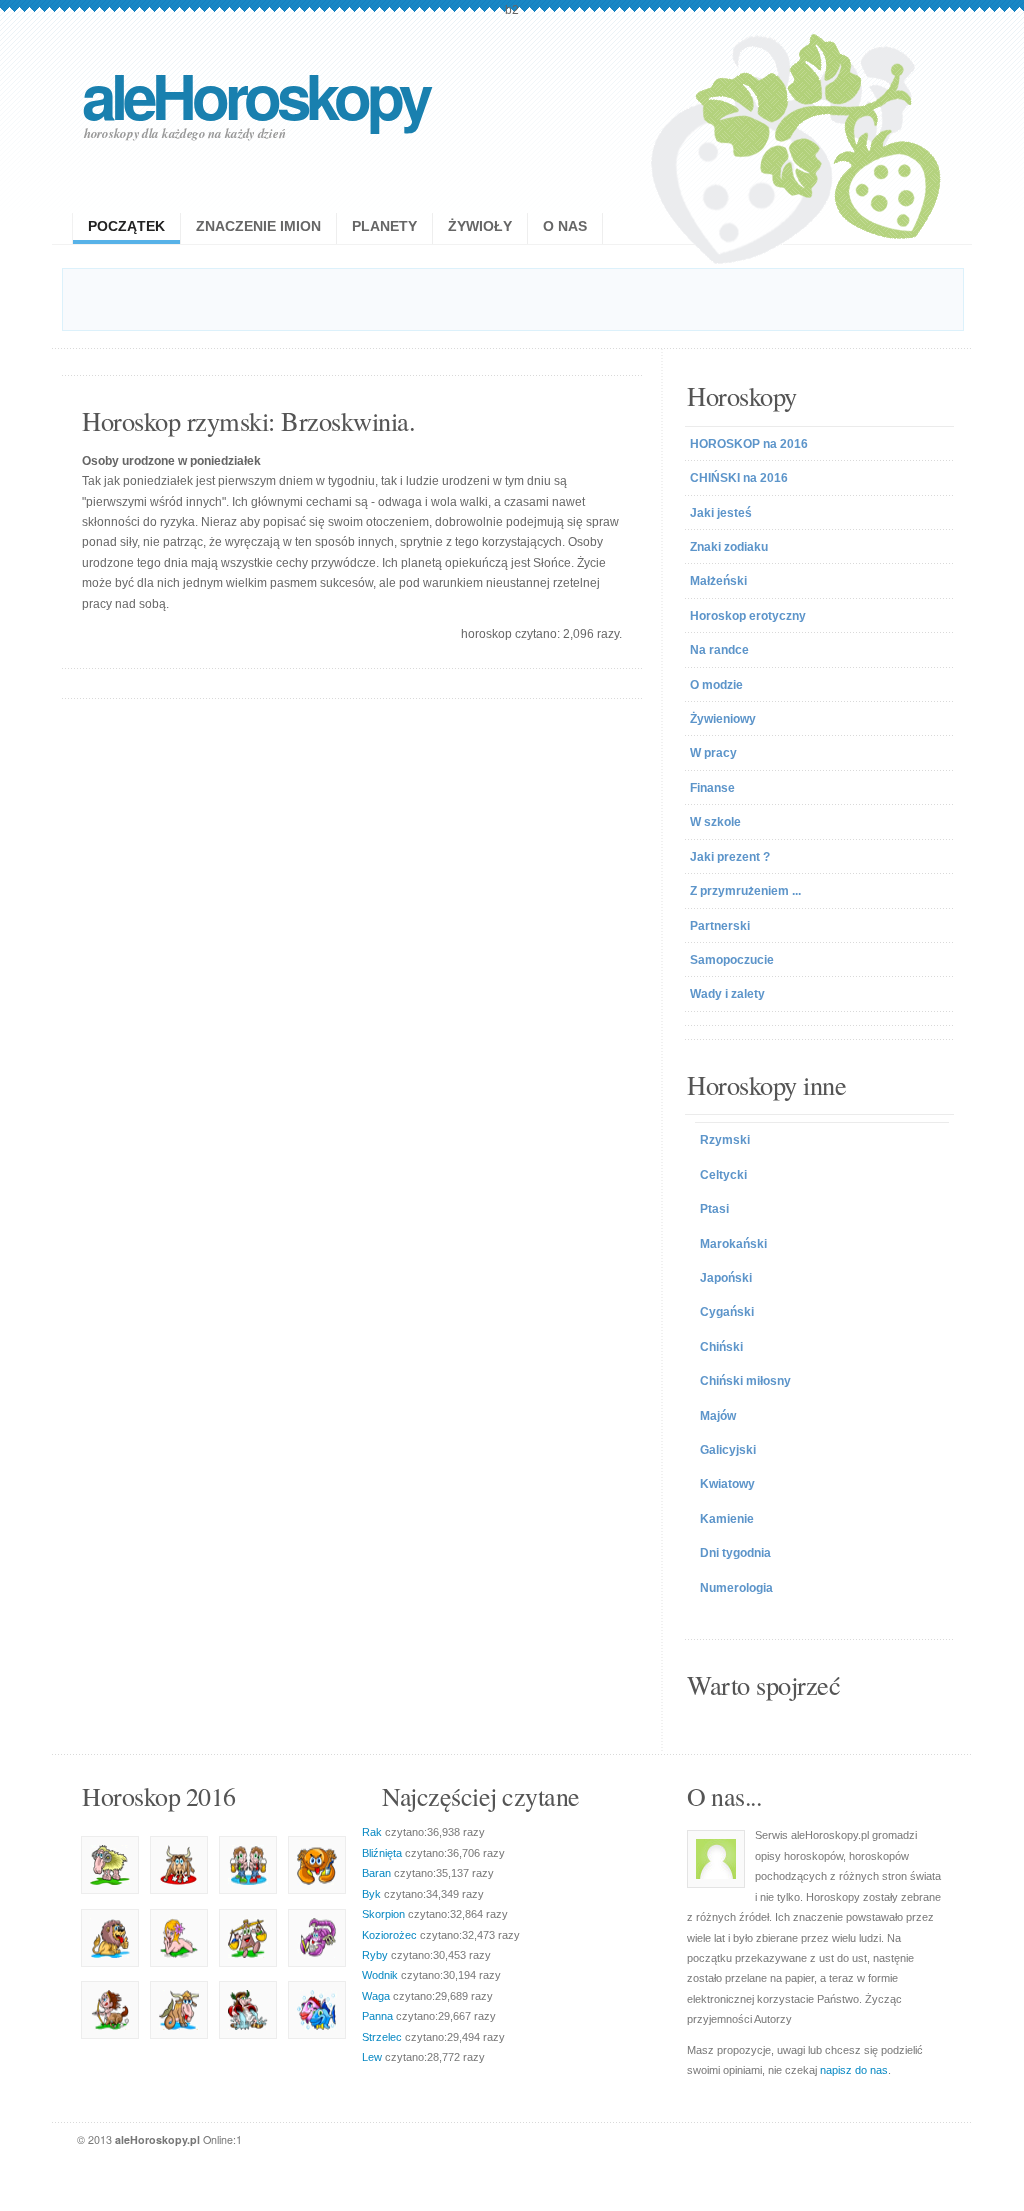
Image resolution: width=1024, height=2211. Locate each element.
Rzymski (725, 1140)
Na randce (719, 650)
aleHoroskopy (255, 94)
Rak (372, 1832)
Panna (377, 2016)
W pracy (713, 753)
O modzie (716, 685)
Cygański (727, 1312)
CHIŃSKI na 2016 (739, 478)
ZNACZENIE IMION (258, 226)
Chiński (721, 1347)
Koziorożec (389, 1935)
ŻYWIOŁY (480, 226)
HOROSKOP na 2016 (749, 444)
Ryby (375, 1955)
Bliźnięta (382, 1853)
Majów (718, 1416)
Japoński (726, 1278)
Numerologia (736, 1588)
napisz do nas (854, 2070)
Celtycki (723, 1175)
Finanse (712, 788)
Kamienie (727, 1519)
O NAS (565, 226)
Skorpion (383, 1914)
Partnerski (720, 926)
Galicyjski (728, 1450)
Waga (376, 1996)
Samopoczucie (732, 960)
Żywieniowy (723, 719)
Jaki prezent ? (730, 857)
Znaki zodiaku (729, 547)
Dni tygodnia (735, 1553)
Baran (376, 1873)
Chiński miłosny (745, 1381)
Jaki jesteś (721, 513)
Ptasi (714, 1209)
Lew (372, 2057)
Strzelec (382, 2037)
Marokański (733, 1244)
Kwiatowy (727, 1484)
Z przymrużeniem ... (745, 891)
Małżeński (718, 581)
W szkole (715, 822)
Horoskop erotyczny (748, 616)
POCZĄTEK (126, 226)
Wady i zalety (727, 994)
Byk (371, 1894)
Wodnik (380, 1975)
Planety (384, 226)
